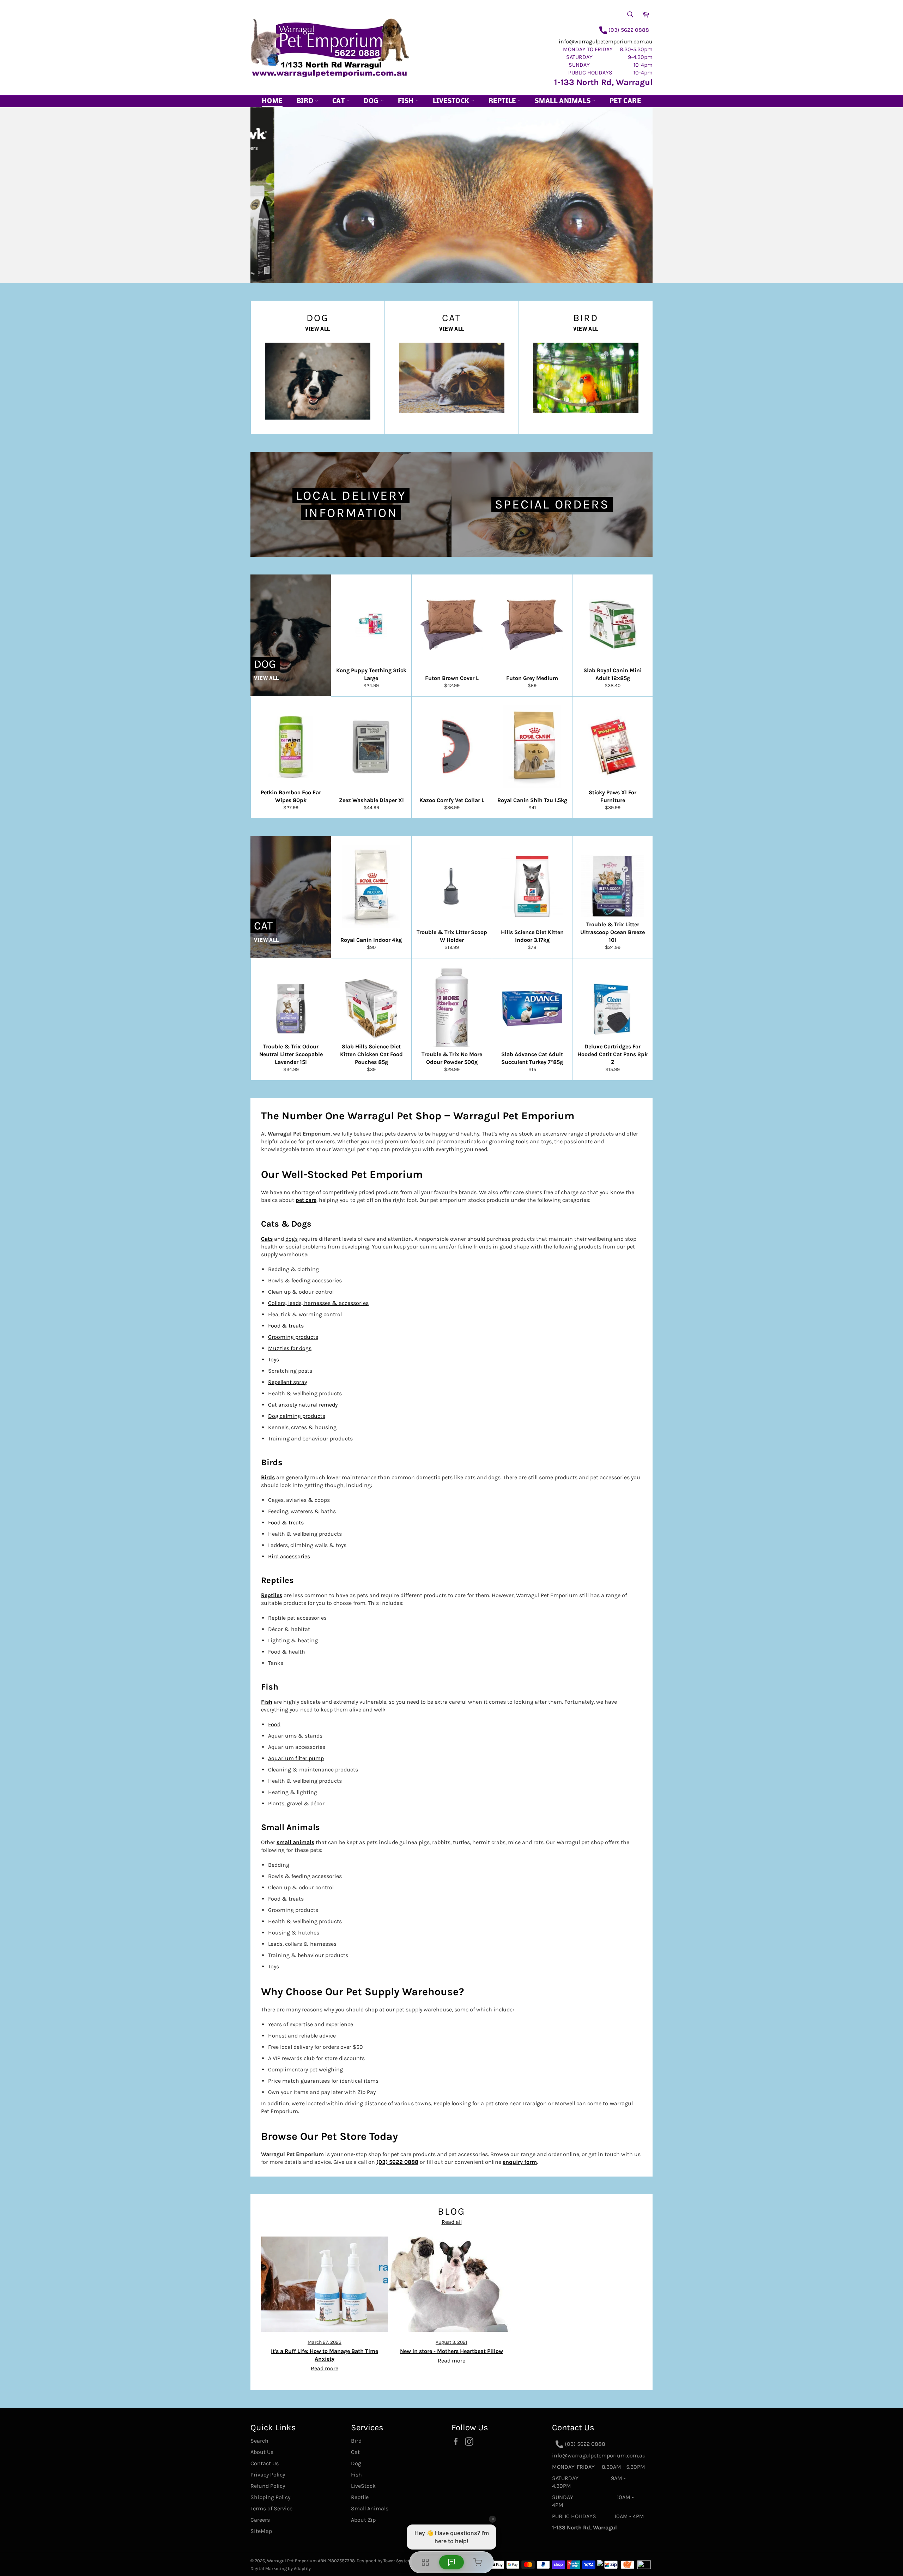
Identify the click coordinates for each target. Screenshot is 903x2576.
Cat (339, 101)
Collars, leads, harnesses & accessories (318, 1303)
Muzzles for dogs (290, 1348)
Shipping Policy (270, 2497)
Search (259, 2441)
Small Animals (563, 101)
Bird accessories (289, 1556)
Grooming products (293, 1337)
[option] (451, 195)
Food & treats (286, 1326)
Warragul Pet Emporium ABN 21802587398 (311, 2561)
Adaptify (302, 2568)
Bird (306, 101)
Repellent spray (287, 1382)
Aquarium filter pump (296, 1758)
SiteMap (261, 2531)
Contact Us (265, 2463)
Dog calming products (297, 1416)
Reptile (503, 101)
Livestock (452, 101)
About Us (262, 2452)
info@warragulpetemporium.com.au (606, 41)
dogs (292, 1239)
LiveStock (363, 2486)
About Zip (363, 2520)
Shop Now (356, 254)
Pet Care (625, 101)
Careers (260, 2520)
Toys (274, 1359)
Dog (372, 101)
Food (274, 1724)
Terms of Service (271, 2508)
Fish (407, 101)
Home (272, 101)
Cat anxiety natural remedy (303, 1405)
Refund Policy (268, 2486)
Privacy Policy (268, 2475)
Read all (452, 2222)
